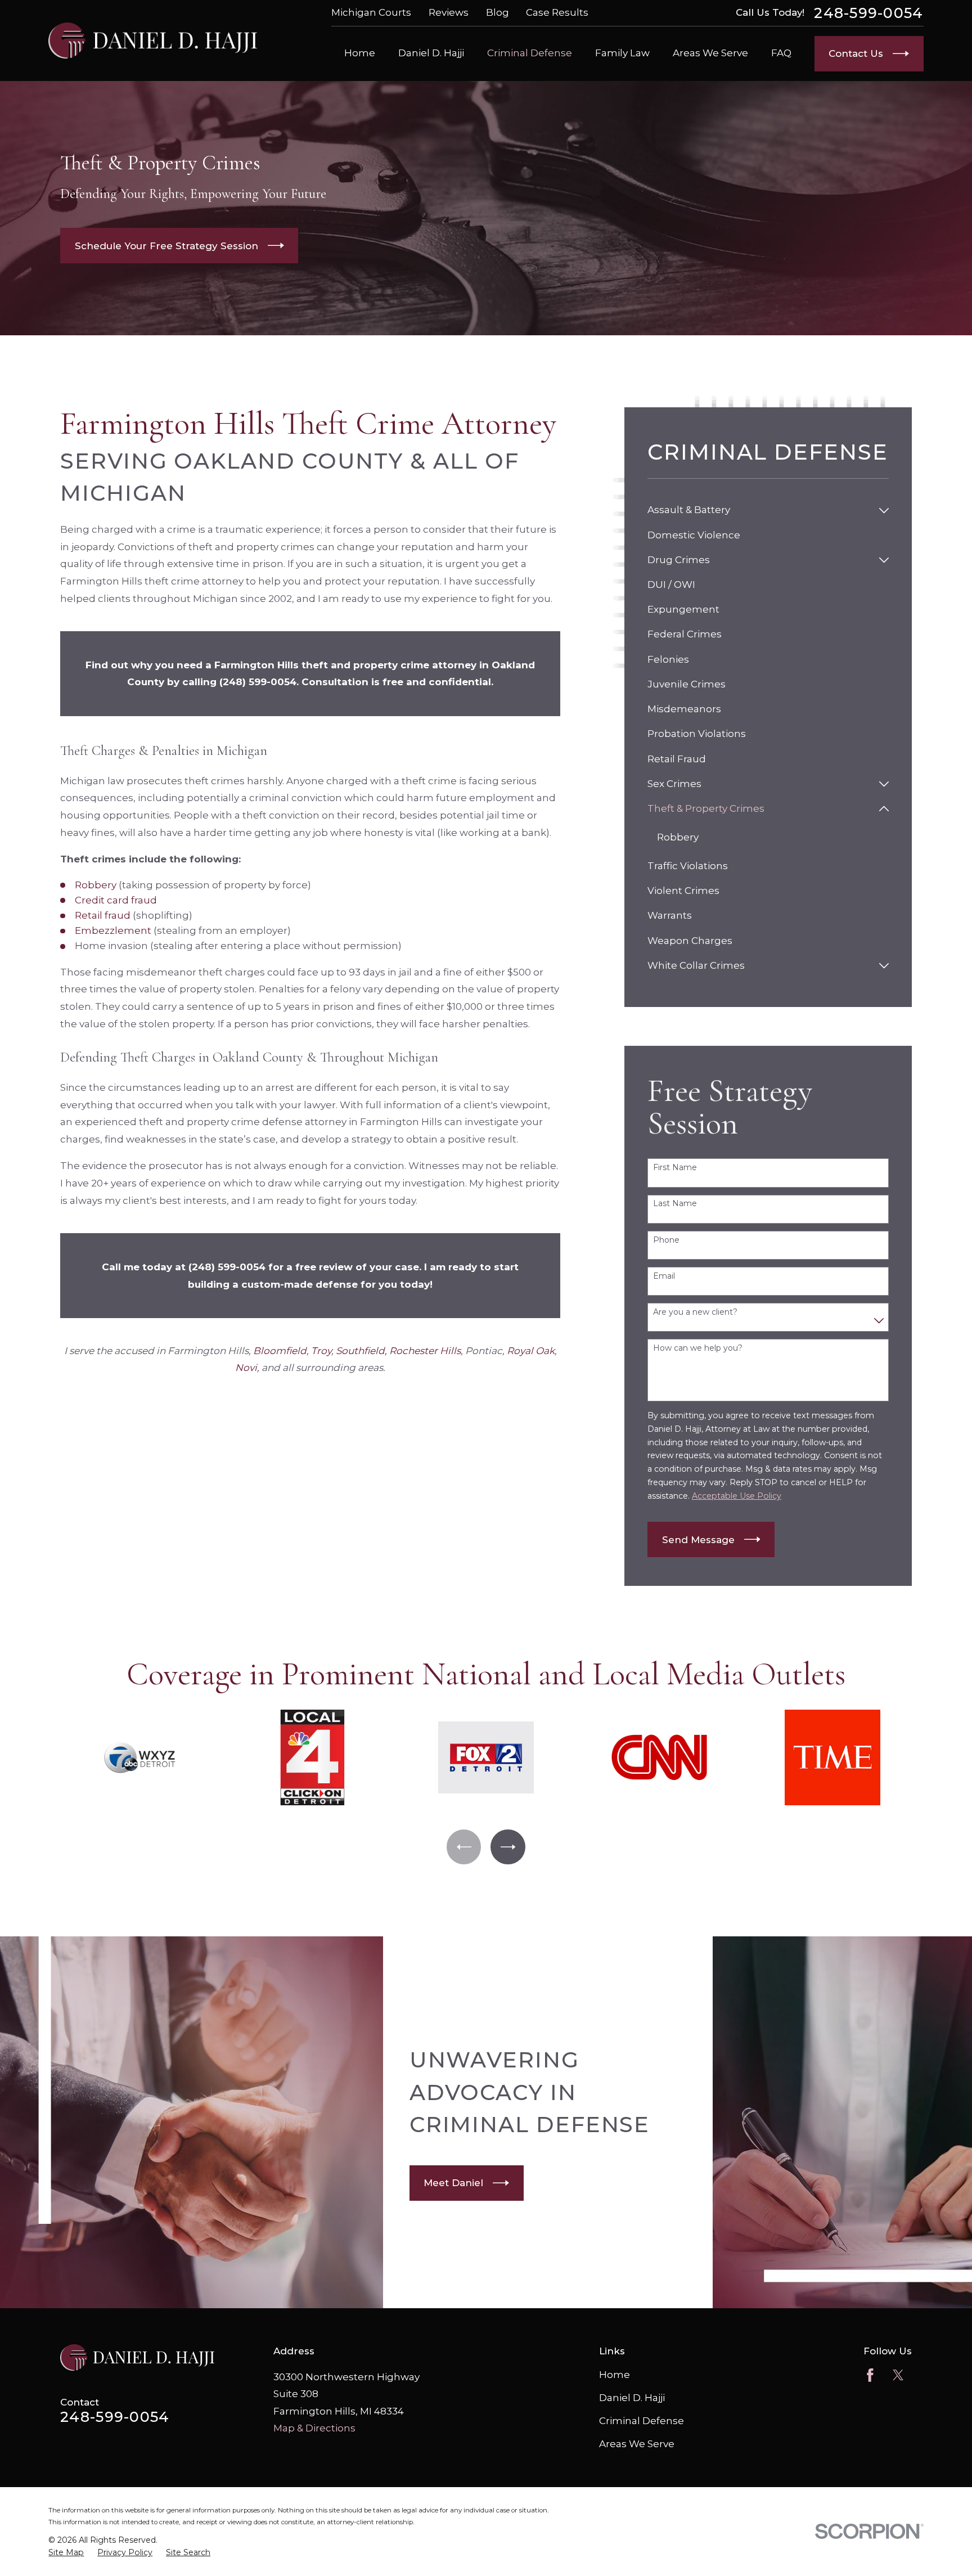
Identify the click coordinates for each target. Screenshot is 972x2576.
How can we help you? (698, 1348)
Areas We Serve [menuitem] (710, 53)
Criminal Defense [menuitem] (530, 53)
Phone (666, 1240)
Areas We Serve (637, 2444)
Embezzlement (113, 930)
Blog (498, 12)
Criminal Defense (642, 2421)
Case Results (557, 12)
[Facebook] (870, 2375)
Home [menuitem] (360, 53)
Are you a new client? (695, 1312)
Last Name (675, 1204)
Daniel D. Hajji (632, 2398)
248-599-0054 (868, 13)
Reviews (449, 12)
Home (615, 2375)
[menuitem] (760, 510)
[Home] (153, 41)
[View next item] (508, 1847)
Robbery (96, 885)
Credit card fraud (116, 900)
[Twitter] (898, 2375)
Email (664, 1276)
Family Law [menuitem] (622, 53)
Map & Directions (314, 2428)
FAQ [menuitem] (781, 53)
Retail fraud (103, 915)
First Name (675, 1168)
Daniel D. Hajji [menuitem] (431, 53)
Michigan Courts (371, 12)
